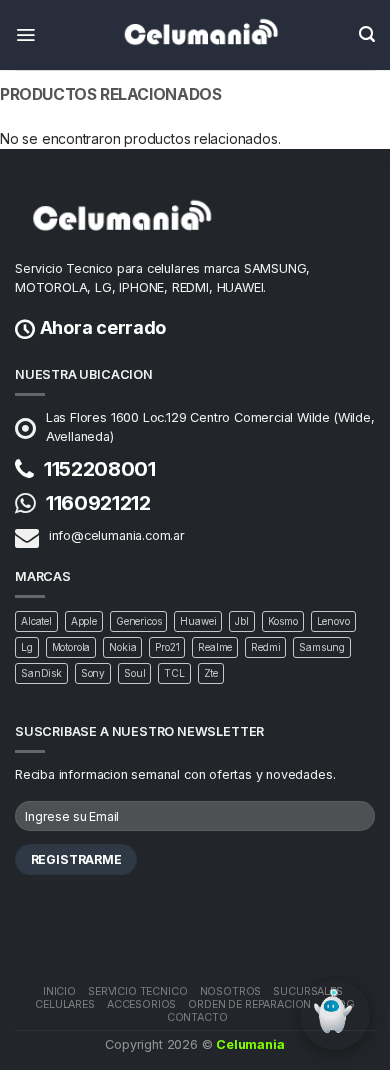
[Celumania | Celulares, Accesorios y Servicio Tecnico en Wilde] (195, 35)
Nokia (122, 647)
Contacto (197, 1017)
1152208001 (100, 469)
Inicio (59, 991)
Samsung (322, 647)
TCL (174, 673)
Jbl (242, 621)
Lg (27, 647)
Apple (84, 621)
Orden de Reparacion (249, 1004)
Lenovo (333, 621)
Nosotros (231, 991)
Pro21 (167, 647)
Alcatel (36, 621)
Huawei (198, 621)
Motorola (71, 647)
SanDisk (41, 673)
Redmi (265, 647)
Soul (134, 673)
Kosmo (283, 621)
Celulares (65, 1004)
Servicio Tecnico (137, 991)
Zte (211, 673)
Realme (215, 647)
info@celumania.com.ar (117, 535)
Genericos (139, 621)
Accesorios (141, 1004)
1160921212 (98, 503)
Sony (93, 673)
